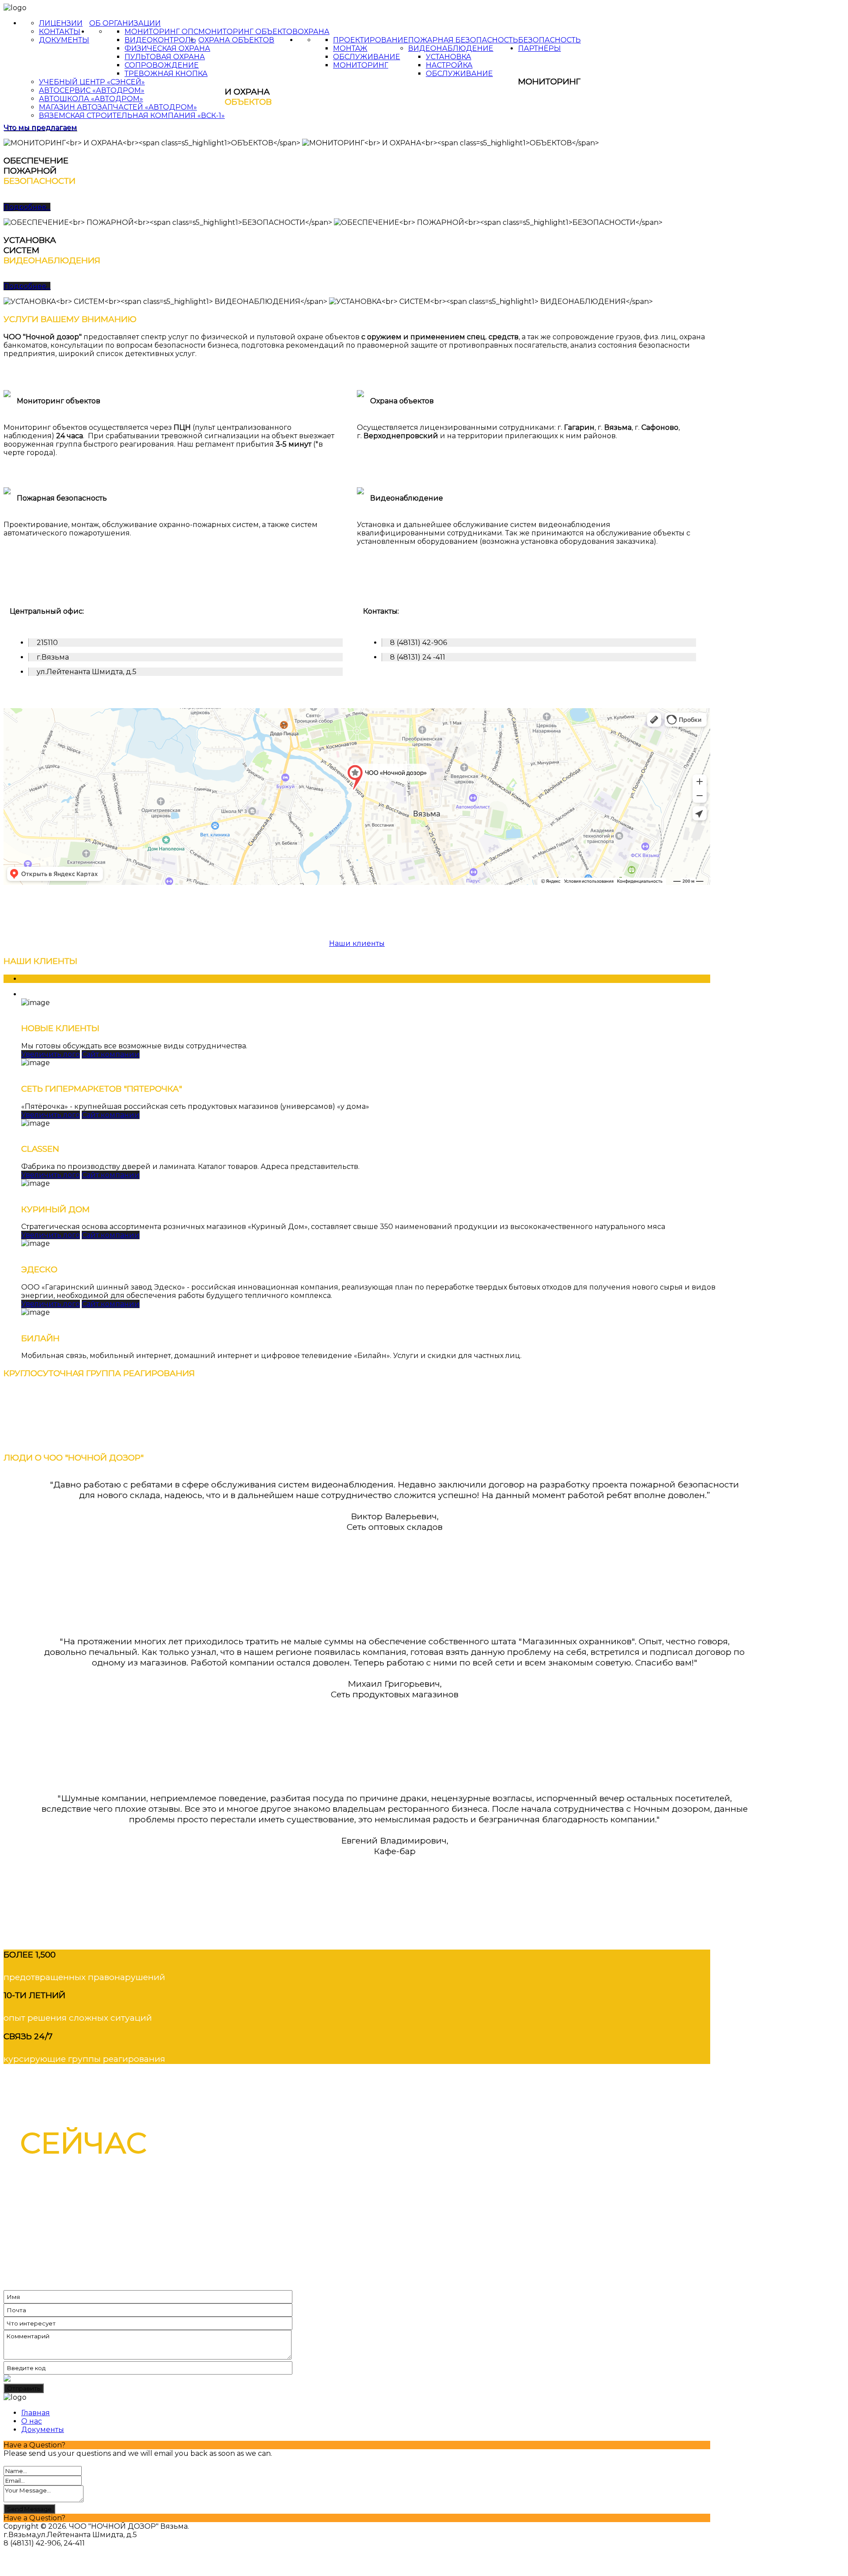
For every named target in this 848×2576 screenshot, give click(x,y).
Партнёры (539, 48)
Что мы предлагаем (40, 127)
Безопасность (549, 40)
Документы (64, 40)
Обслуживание (367, 57)
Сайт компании (111, 1054)
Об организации (125, 23)
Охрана (314, 32)
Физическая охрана (167, 48)
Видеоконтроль (160, 40)
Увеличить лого (51, 1054)
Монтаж (350, 48)
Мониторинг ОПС (161, 32)
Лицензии (61, 23)
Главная (36, 2413)
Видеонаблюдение (451, 48)
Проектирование (371, 40)
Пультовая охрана (165, 57)
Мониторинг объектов (248, 32)
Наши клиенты (357, 943)
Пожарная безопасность (463, 40)
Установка (449, 57)
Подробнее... (27, 207)
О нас (32, 2421)
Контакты (60, 32)
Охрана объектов (236, 40)
